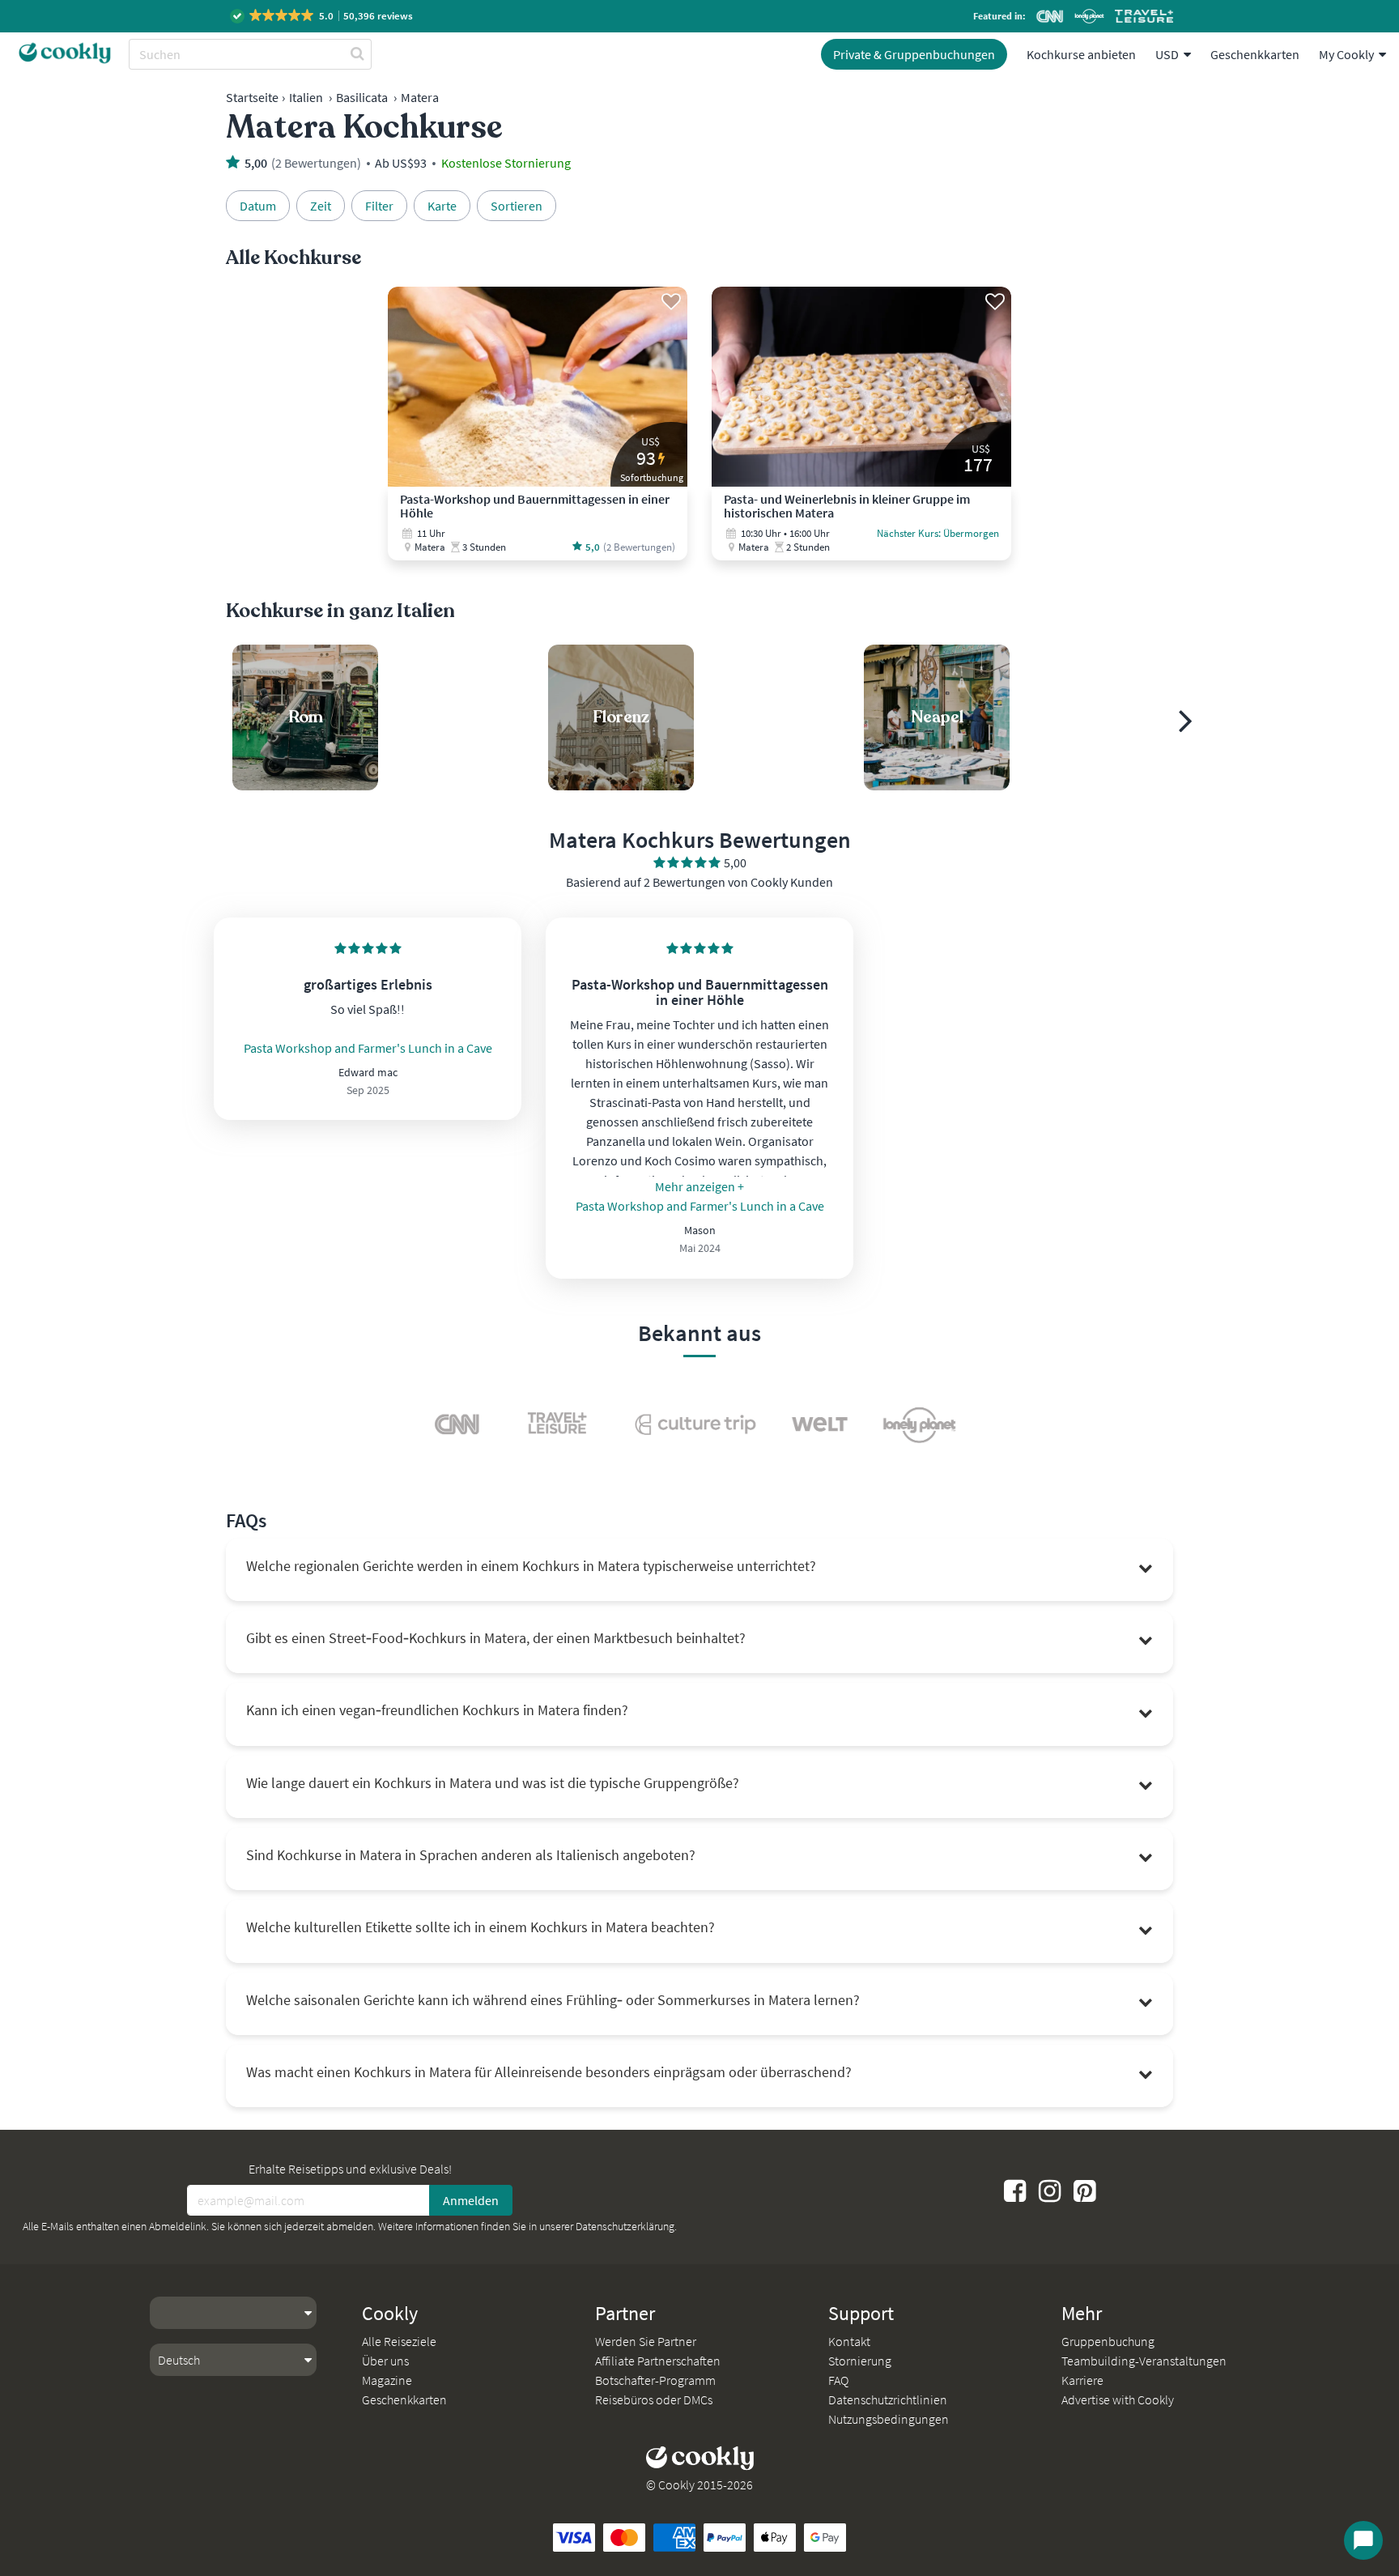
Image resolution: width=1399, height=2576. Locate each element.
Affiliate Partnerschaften (658, 2361)
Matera (420, 97)
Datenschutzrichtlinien (888, 2399)
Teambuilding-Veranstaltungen (1144, 2361)
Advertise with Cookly (1118, 2399)
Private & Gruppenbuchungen (914, 54)
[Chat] (1363, 2540)
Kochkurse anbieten (1081, 54)
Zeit (321, 206)
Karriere (1082, 2380)
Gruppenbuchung (1108, 2341)
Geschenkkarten (1255, 54)
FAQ (838, 2380)
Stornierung (860, 2361)
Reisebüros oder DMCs (654, 2399)
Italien (306, 97)
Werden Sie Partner (646, 2341)
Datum (258, 206)
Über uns (385, 2361)
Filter (379, 206)
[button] (323, 16)
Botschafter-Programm (655, 2380)
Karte (442, 206)
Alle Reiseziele (399, 2341)
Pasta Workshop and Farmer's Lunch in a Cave (368, 1048)
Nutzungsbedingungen (889, 2419)
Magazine (387, 2380)
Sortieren (517, 206)
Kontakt (849, 2341)
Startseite (252, 97)
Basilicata (362, 97)
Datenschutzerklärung (625, 2226)
